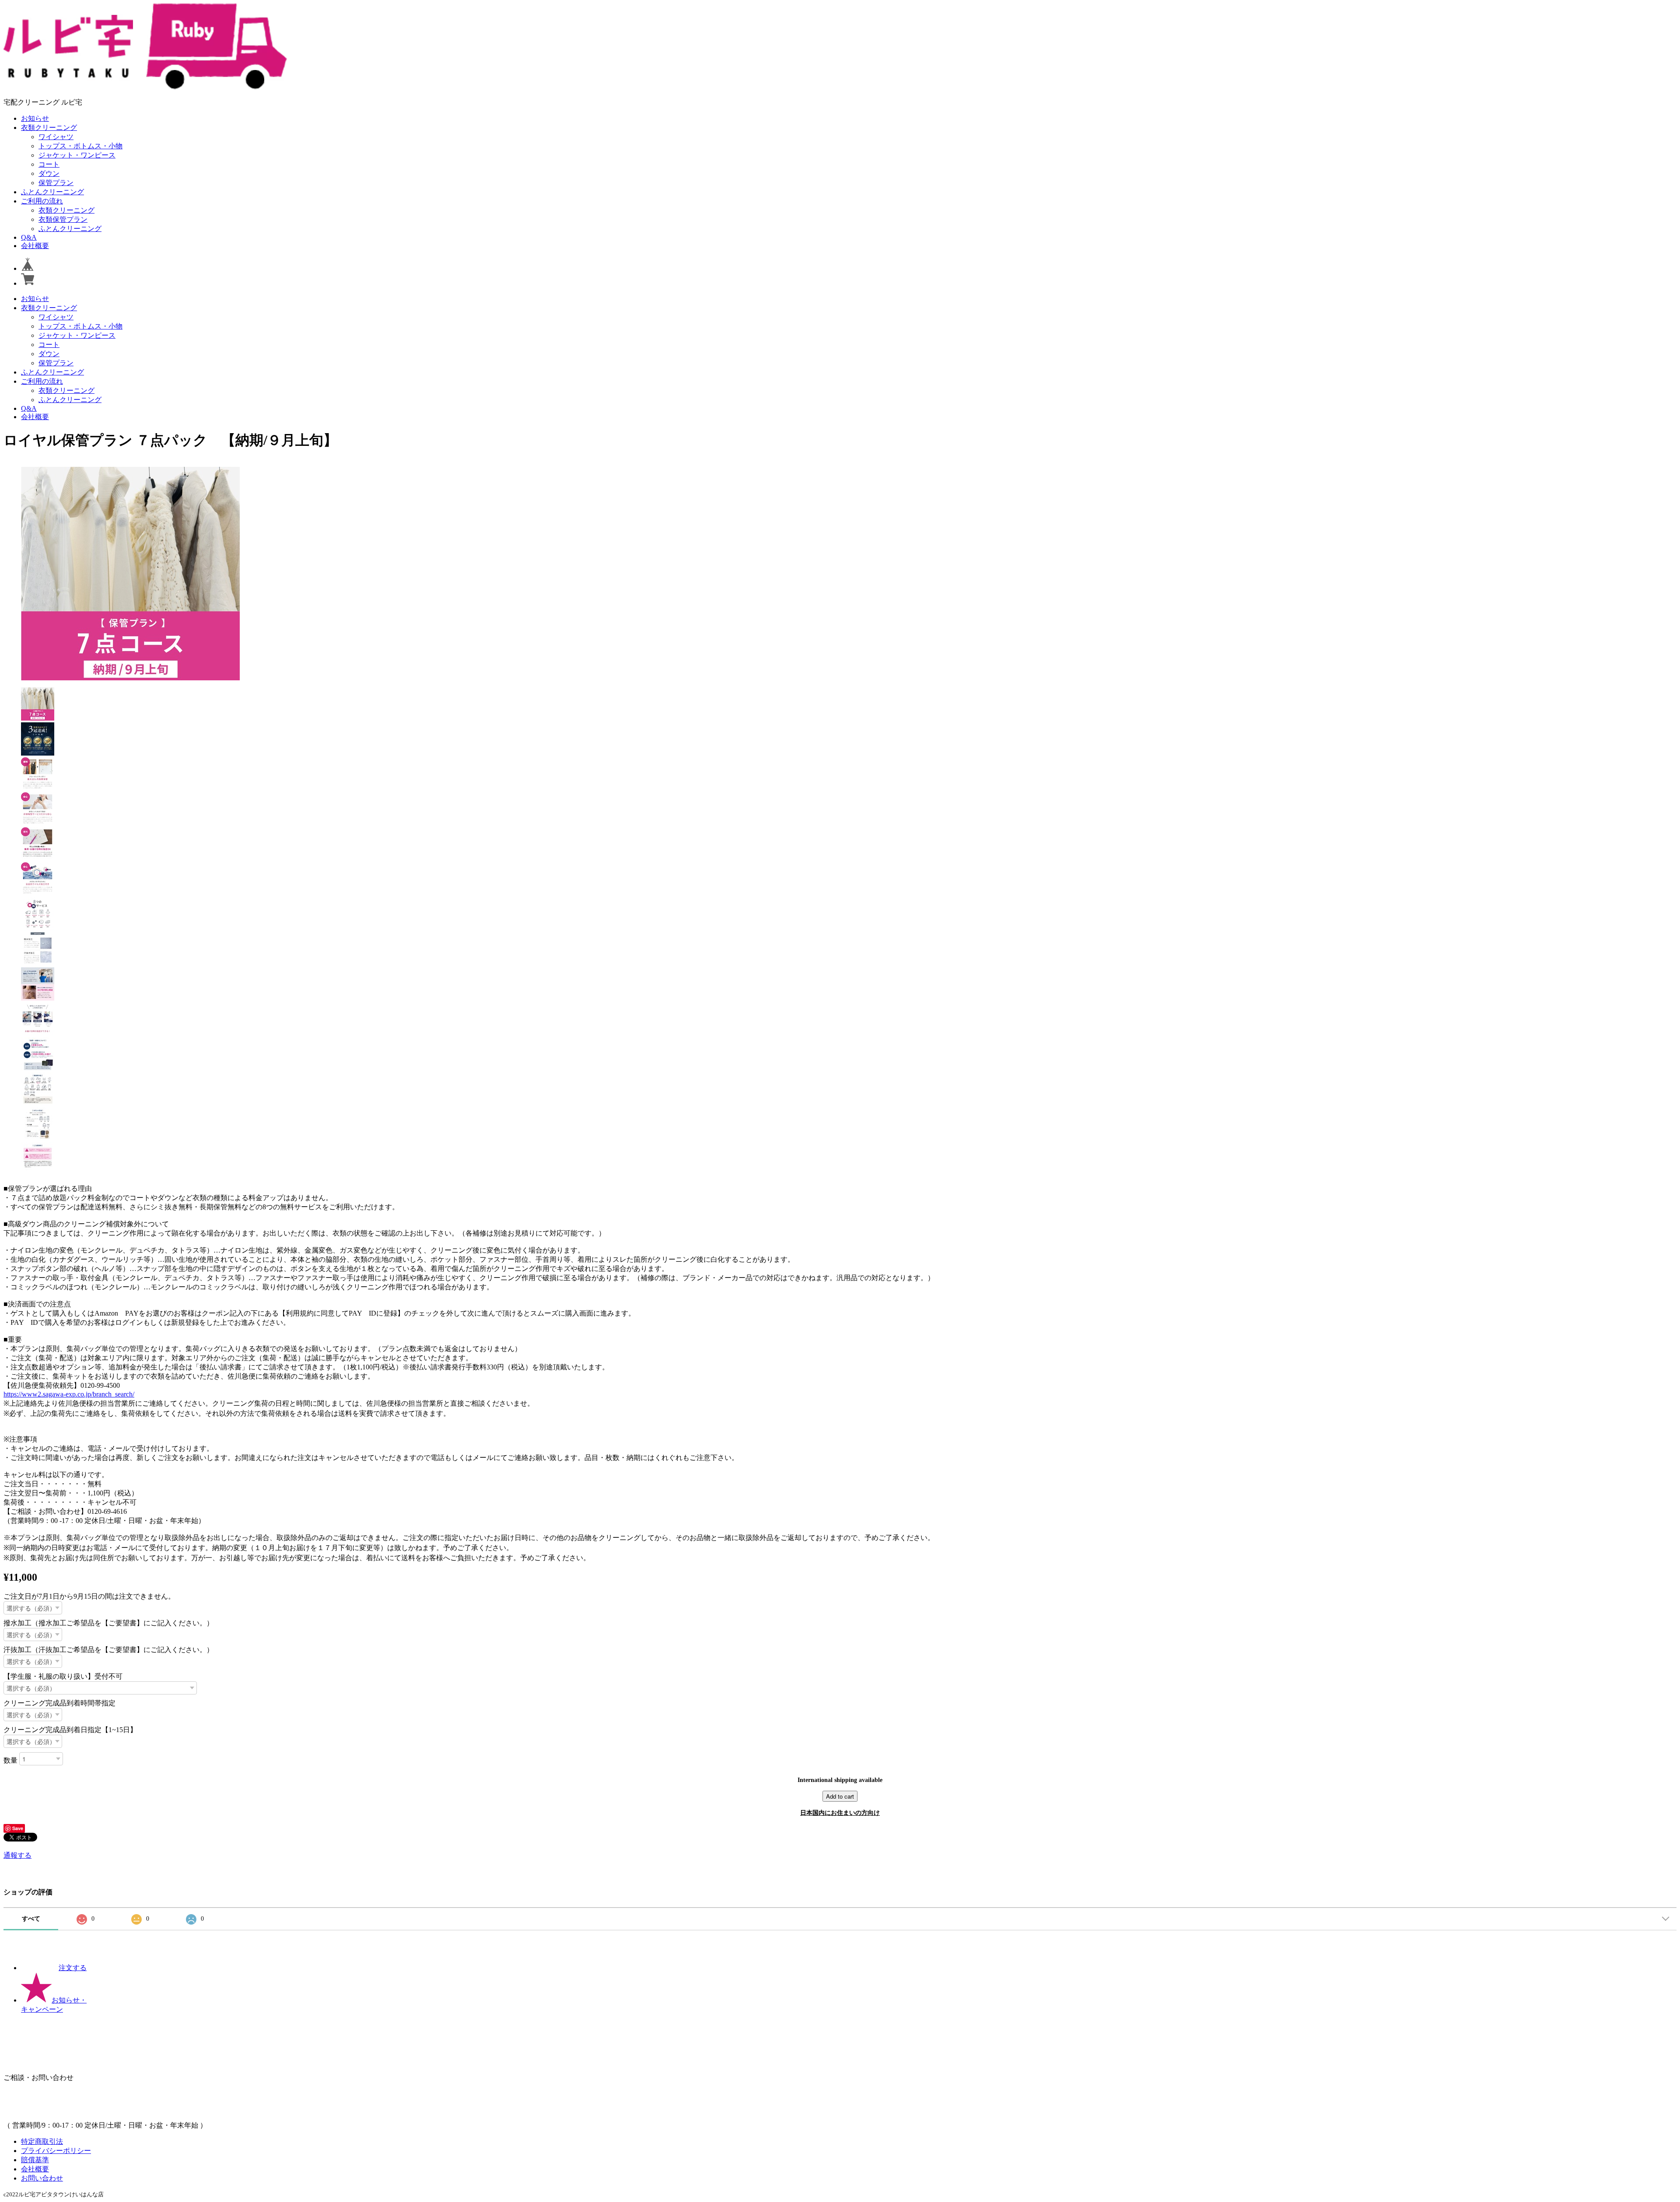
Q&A (29, 237)
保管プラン (56, 183)
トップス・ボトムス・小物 (80, 146)
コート (49, 164)
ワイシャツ (56, 137)
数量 (10, 1760)
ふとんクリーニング (52, 192)
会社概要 (35, 246)
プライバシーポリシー (56, 2151)
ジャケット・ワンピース (77, 155)
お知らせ (35, 118)
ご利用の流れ (42, 201)
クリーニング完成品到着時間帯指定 (59, 1703)
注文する (73, 1968)
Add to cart (840, 1796)
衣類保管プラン (63, 219)
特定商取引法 (42, 2141)
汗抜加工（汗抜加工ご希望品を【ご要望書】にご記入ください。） (108, 1650)
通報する (17, 1855)
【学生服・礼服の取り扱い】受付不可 (63, 1676)
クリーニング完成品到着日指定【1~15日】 (70, 1730)
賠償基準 (35, 2160)
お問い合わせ (42, 2178)
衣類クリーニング (49, 128)
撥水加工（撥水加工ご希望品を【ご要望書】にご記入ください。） (108, 1623)
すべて (31, 1919)
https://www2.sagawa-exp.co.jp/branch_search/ (69, 1394)
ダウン (49, 173)
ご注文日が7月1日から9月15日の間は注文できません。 (89, 1596)
